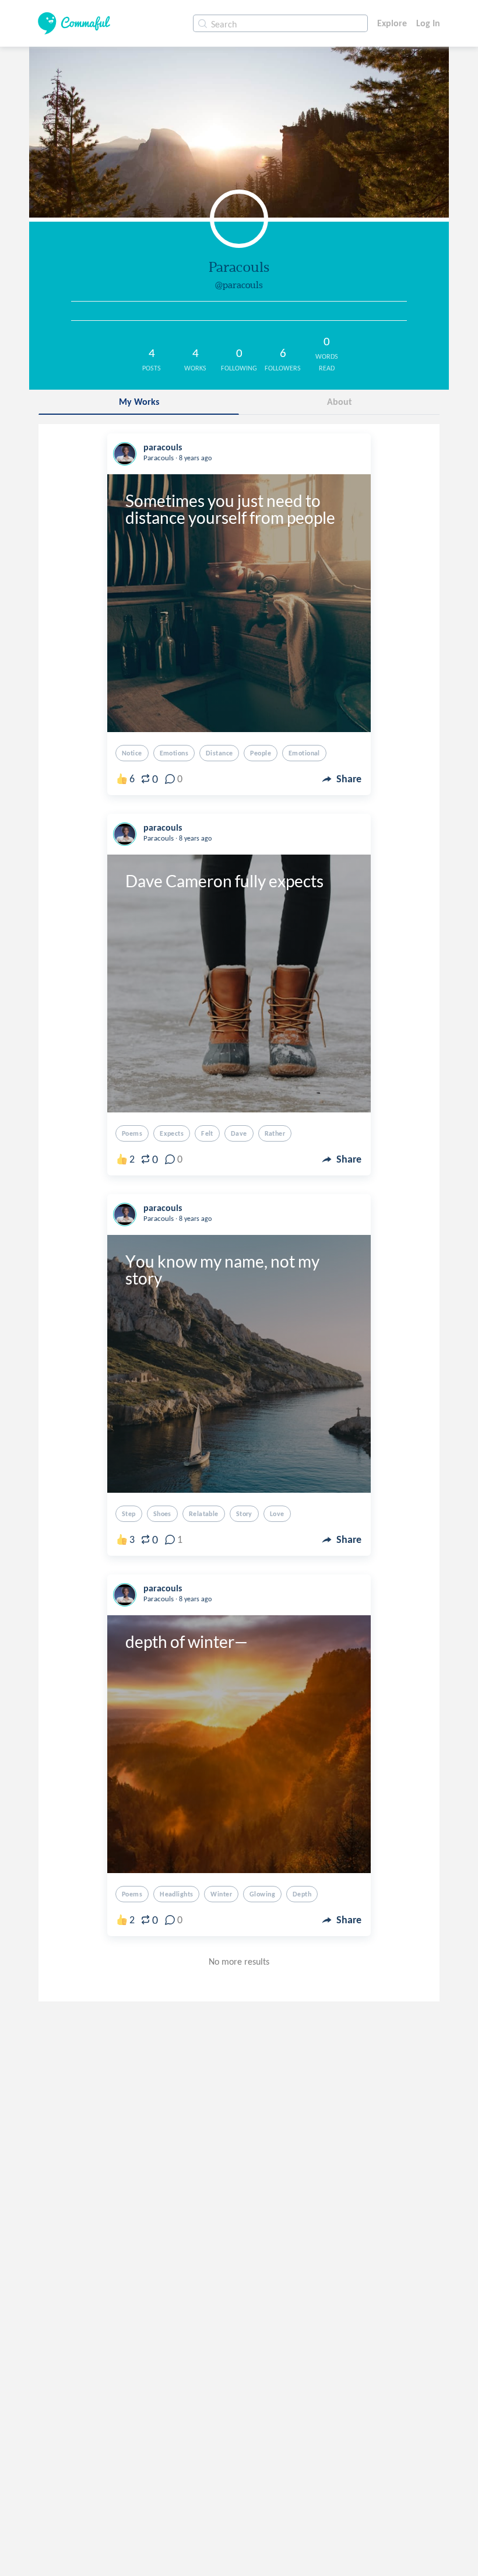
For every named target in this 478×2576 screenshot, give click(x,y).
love (277, 1514)
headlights (176, 1894)
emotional (304, 753)
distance (219, 753)
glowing (262, 1894)
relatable (204, 1514)
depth (302, 1894)
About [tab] (340, 402)
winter (221, 1894)
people (261, 753)
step (129, 1514)
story (244, 1514)
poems (132, 1133)
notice (132, 753)
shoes (162, 1514)
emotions (174, 753)
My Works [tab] (139, 402)
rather (275, 1133)
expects (172, 1133)
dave (239, 1133)
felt (207, 1133)
